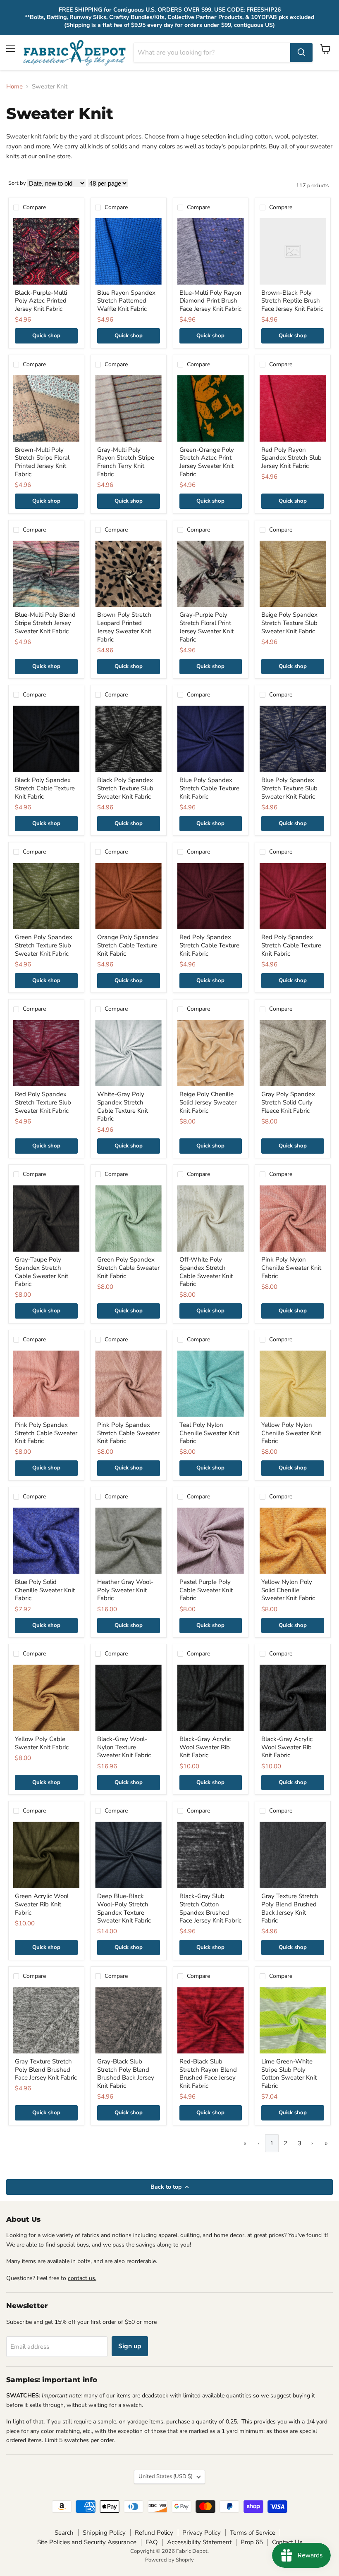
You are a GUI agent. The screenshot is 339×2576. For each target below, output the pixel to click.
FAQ (152, 2542)
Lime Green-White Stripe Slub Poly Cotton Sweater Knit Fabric (289, 2074)
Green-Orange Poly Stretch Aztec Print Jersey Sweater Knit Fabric (207, 462)
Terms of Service (253, 2533)
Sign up (130, 2346)
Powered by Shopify (169, 2560)
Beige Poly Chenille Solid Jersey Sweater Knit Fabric (208, 1102)
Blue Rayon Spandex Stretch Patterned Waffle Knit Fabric (126, 301)
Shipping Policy (104, 2533)
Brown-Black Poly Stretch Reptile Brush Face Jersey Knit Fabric (292, 301)
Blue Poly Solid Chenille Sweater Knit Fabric (45, 1590)
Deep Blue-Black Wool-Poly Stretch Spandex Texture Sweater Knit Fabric (124, 1908)
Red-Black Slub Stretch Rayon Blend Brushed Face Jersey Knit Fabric (208, 2074)
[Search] (301, 52)
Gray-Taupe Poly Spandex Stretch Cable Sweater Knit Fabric (42, 1272)
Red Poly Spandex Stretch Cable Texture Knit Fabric (209, 945)
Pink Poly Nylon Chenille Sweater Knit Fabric (291, 1268)
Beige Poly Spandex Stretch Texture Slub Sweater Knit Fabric (289, 623)
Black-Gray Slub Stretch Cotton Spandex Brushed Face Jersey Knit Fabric (210, 1908)
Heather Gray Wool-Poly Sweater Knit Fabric (125, 1590)
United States (166, 2476)
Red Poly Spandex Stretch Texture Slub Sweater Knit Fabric (43, 1102)
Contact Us (287, 2542)
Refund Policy (154, 2533)
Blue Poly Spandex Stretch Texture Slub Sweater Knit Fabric (289, 788)
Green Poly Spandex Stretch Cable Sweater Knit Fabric (128, 1268)
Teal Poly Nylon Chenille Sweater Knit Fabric (209, 1433)
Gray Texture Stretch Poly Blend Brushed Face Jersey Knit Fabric (46, 2069)
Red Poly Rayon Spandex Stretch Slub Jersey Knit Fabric (291, 458)
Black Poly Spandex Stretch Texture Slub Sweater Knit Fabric (125, 788)
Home (14, 87)
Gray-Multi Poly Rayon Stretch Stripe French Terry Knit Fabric (126, 462)
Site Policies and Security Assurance (87, 2542)
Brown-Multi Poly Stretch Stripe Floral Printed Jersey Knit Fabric (42, 462)
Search (64, 2533)
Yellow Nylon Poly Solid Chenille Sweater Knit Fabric (288, 1590)
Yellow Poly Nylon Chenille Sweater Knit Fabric (291, 1433)
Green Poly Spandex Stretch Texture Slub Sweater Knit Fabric (44, 945)
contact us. (82, 2278)
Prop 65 (252, 2542)
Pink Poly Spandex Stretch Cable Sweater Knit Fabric (46, 1433)
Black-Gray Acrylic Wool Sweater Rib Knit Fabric (205, 1747)
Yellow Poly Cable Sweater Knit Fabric (42, 1743)
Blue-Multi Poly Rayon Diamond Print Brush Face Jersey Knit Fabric (210, 301)
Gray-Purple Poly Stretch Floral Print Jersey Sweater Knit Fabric (207, 627)
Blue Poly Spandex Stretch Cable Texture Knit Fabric (209, 788)
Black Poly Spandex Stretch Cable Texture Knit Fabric (45, 788)
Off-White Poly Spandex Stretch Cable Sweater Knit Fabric (206, 1272)
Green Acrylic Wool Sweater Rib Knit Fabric (42, 1904)
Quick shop (46, 336)
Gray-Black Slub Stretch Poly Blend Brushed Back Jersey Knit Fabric (126, 2074)
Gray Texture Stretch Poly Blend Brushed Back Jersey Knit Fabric (290, 1908)
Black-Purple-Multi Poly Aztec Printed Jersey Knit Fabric (41, 301)
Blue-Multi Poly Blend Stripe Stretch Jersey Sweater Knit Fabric (45, 623)
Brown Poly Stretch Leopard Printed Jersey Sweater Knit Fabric (124, 627)
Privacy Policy (202, 2533)
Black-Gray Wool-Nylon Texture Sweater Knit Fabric (124, 1747)
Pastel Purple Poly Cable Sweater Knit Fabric (206, 1590)
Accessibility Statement (199, 2542)
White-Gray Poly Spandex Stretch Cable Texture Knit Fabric (123, 1106)
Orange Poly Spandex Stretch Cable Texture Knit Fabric (128, 945)
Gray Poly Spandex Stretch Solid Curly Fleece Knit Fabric (288, 1102)
